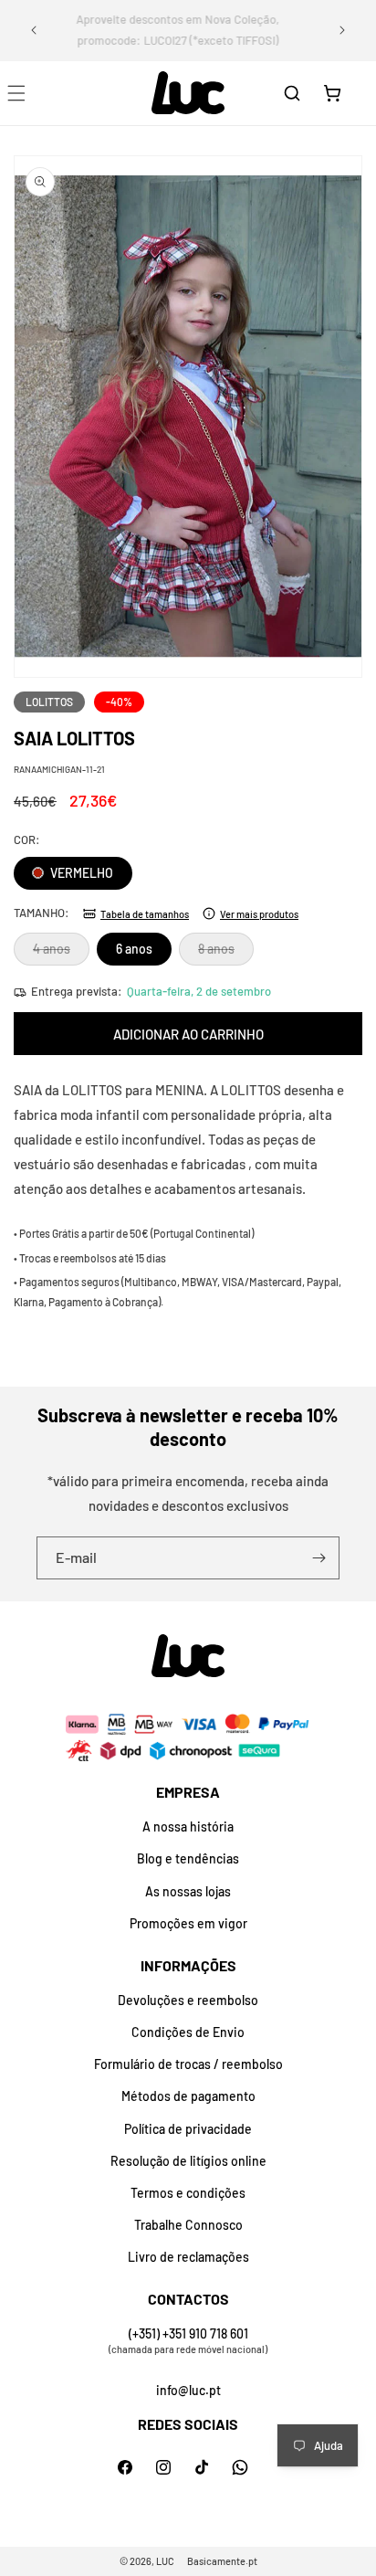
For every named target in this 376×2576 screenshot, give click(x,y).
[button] (292, 93)
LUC (165, 2561)
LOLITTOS (49, 702)
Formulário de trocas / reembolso (188, 2064)
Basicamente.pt (222, 2561)
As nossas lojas (188, 1891)
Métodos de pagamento (188, 2096)
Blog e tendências (188, 1858)
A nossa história (188, 1826)
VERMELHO (80, 873)
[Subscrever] (319, 1558)
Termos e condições (188, 2193)
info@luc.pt (188, 2390)
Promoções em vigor (188, 1923)
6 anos (134, 949)
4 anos (61, 953)
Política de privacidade (188, 2129)
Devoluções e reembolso (188, 2000)
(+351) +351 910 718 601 (188, 2333)
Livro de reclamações (188, 2257)
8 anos (226, 953)
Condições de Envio (188, 2032)
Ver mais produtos (259, 914)
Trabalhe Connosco (188, 2225)
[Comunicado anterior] (34, 30)
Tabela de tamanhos (145, 914)
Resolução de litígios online (188, 2161)
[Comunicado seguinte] (342, 30)
